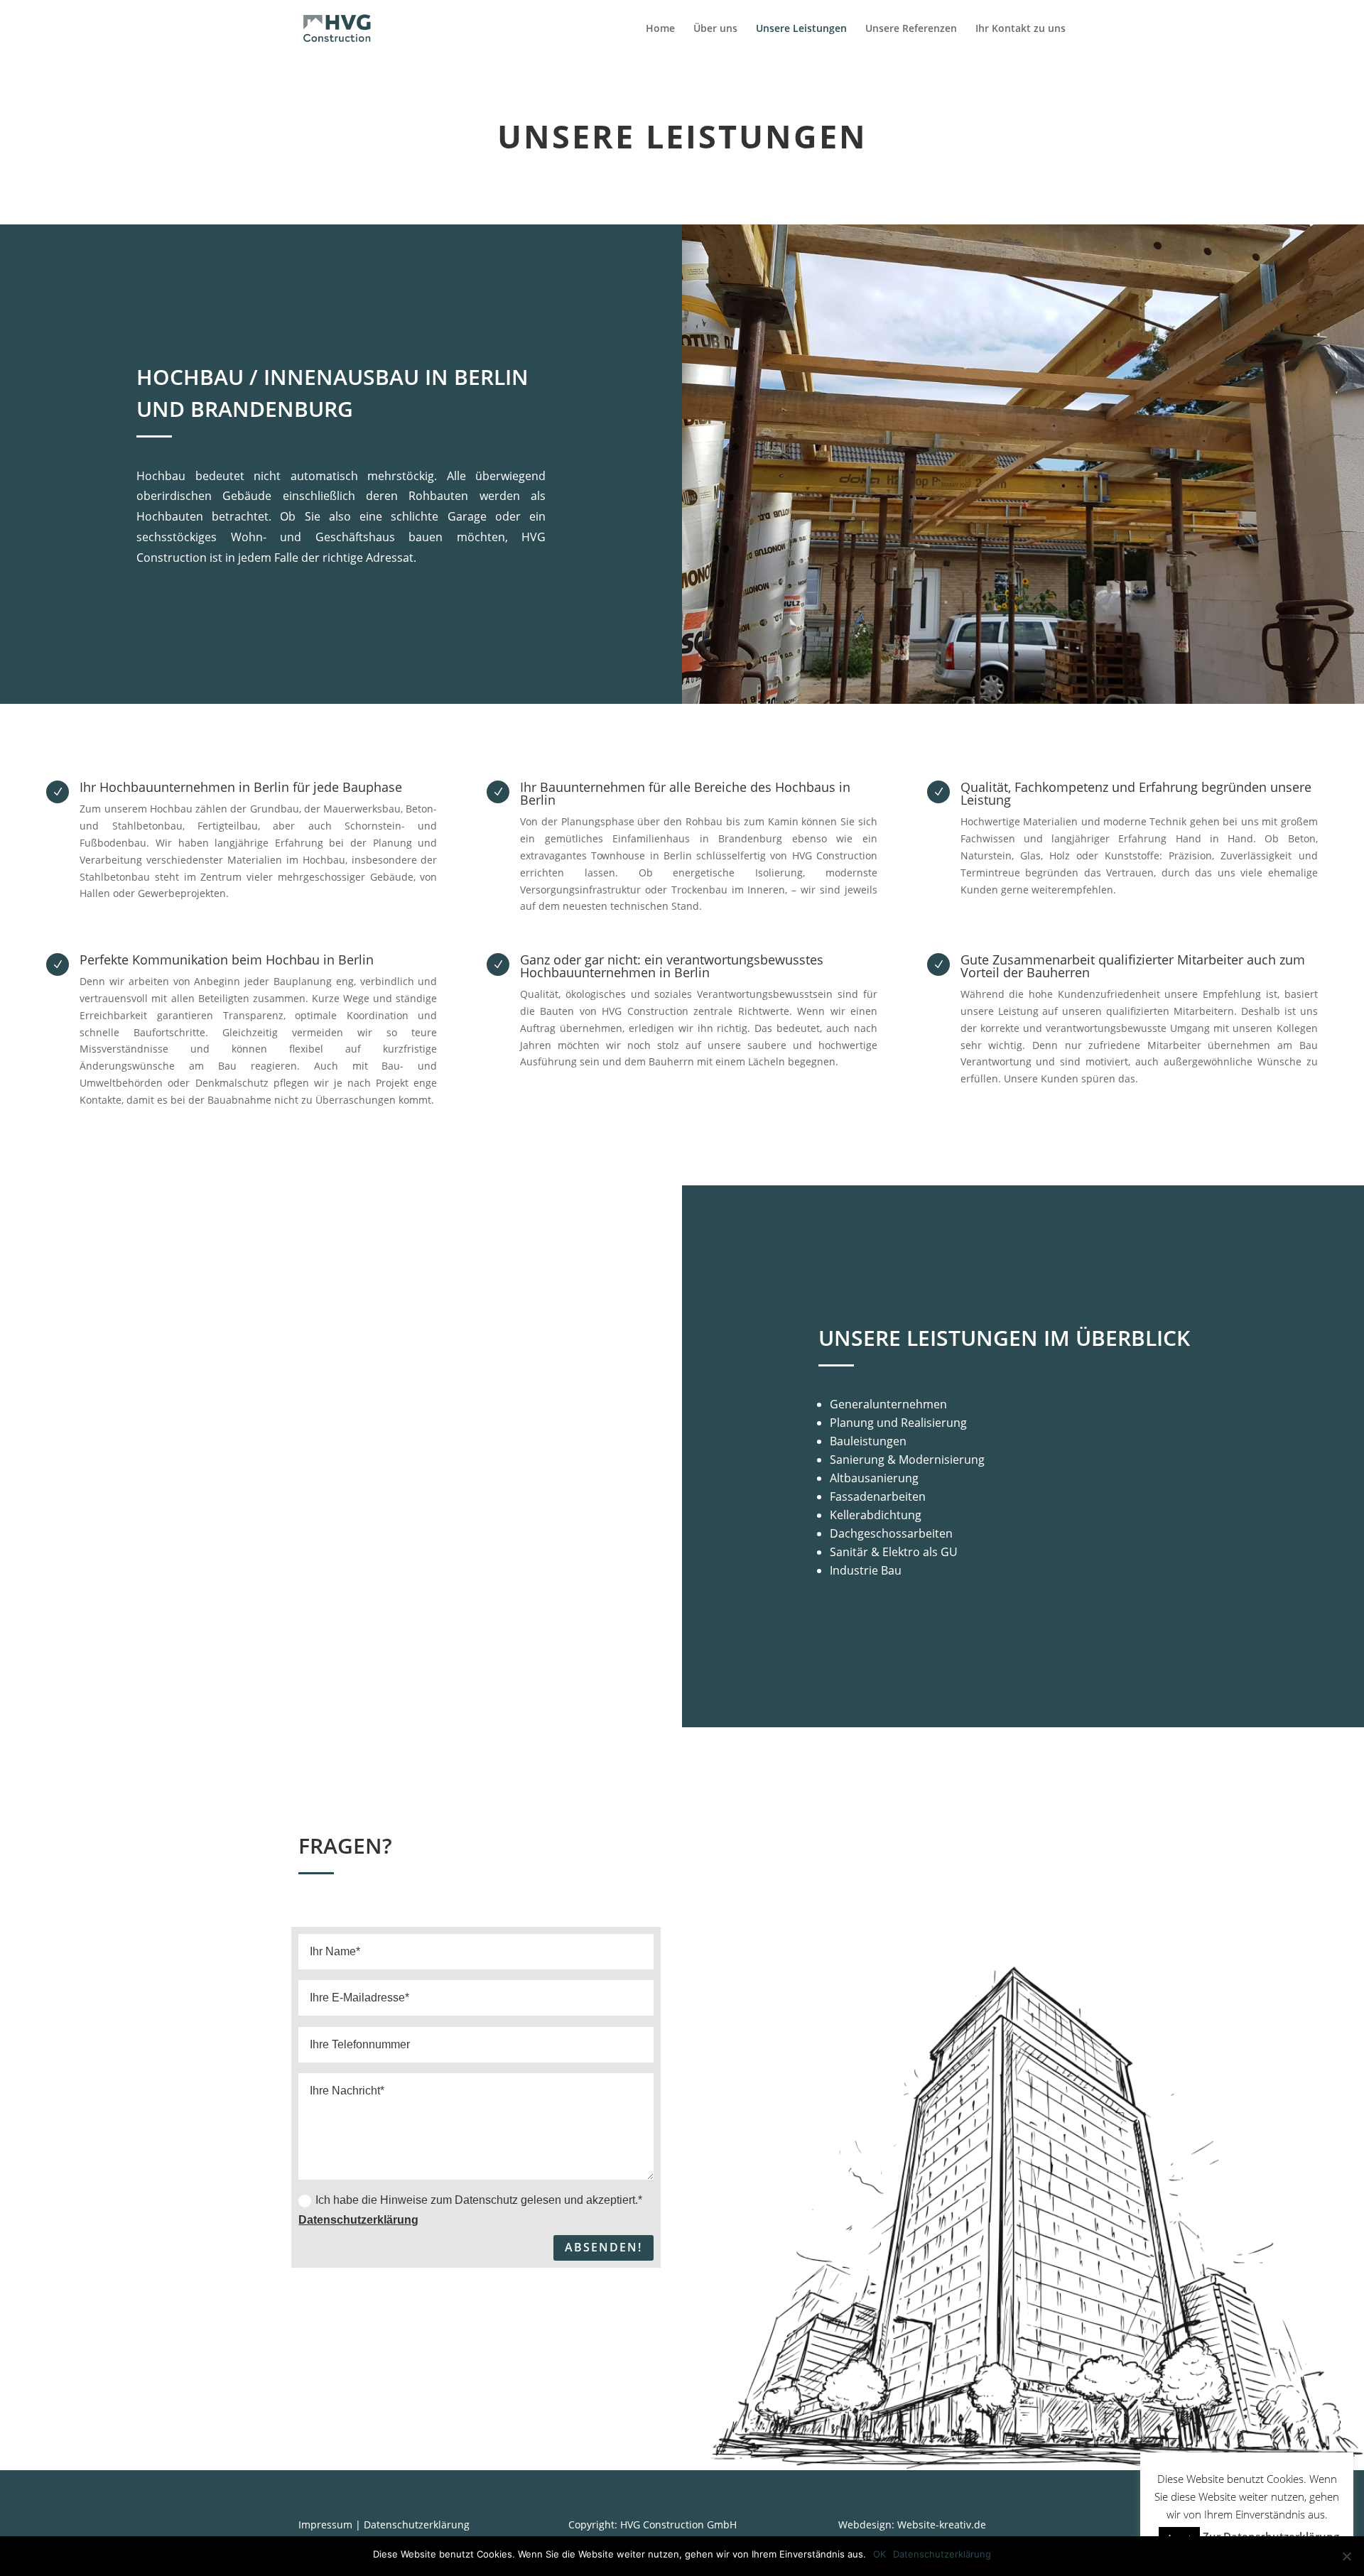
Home (660, 29)
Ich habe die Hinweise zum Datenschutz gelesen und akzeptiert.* (470, 2210)
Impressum (325, 2525)
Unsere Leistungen (801, 29)
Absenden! (603, 2247)
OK (879, 2554)
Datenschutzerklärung (358, 2220)
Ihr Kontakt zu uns (1021, 29)
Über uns (715, 29)
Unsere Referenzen (911, 29)
